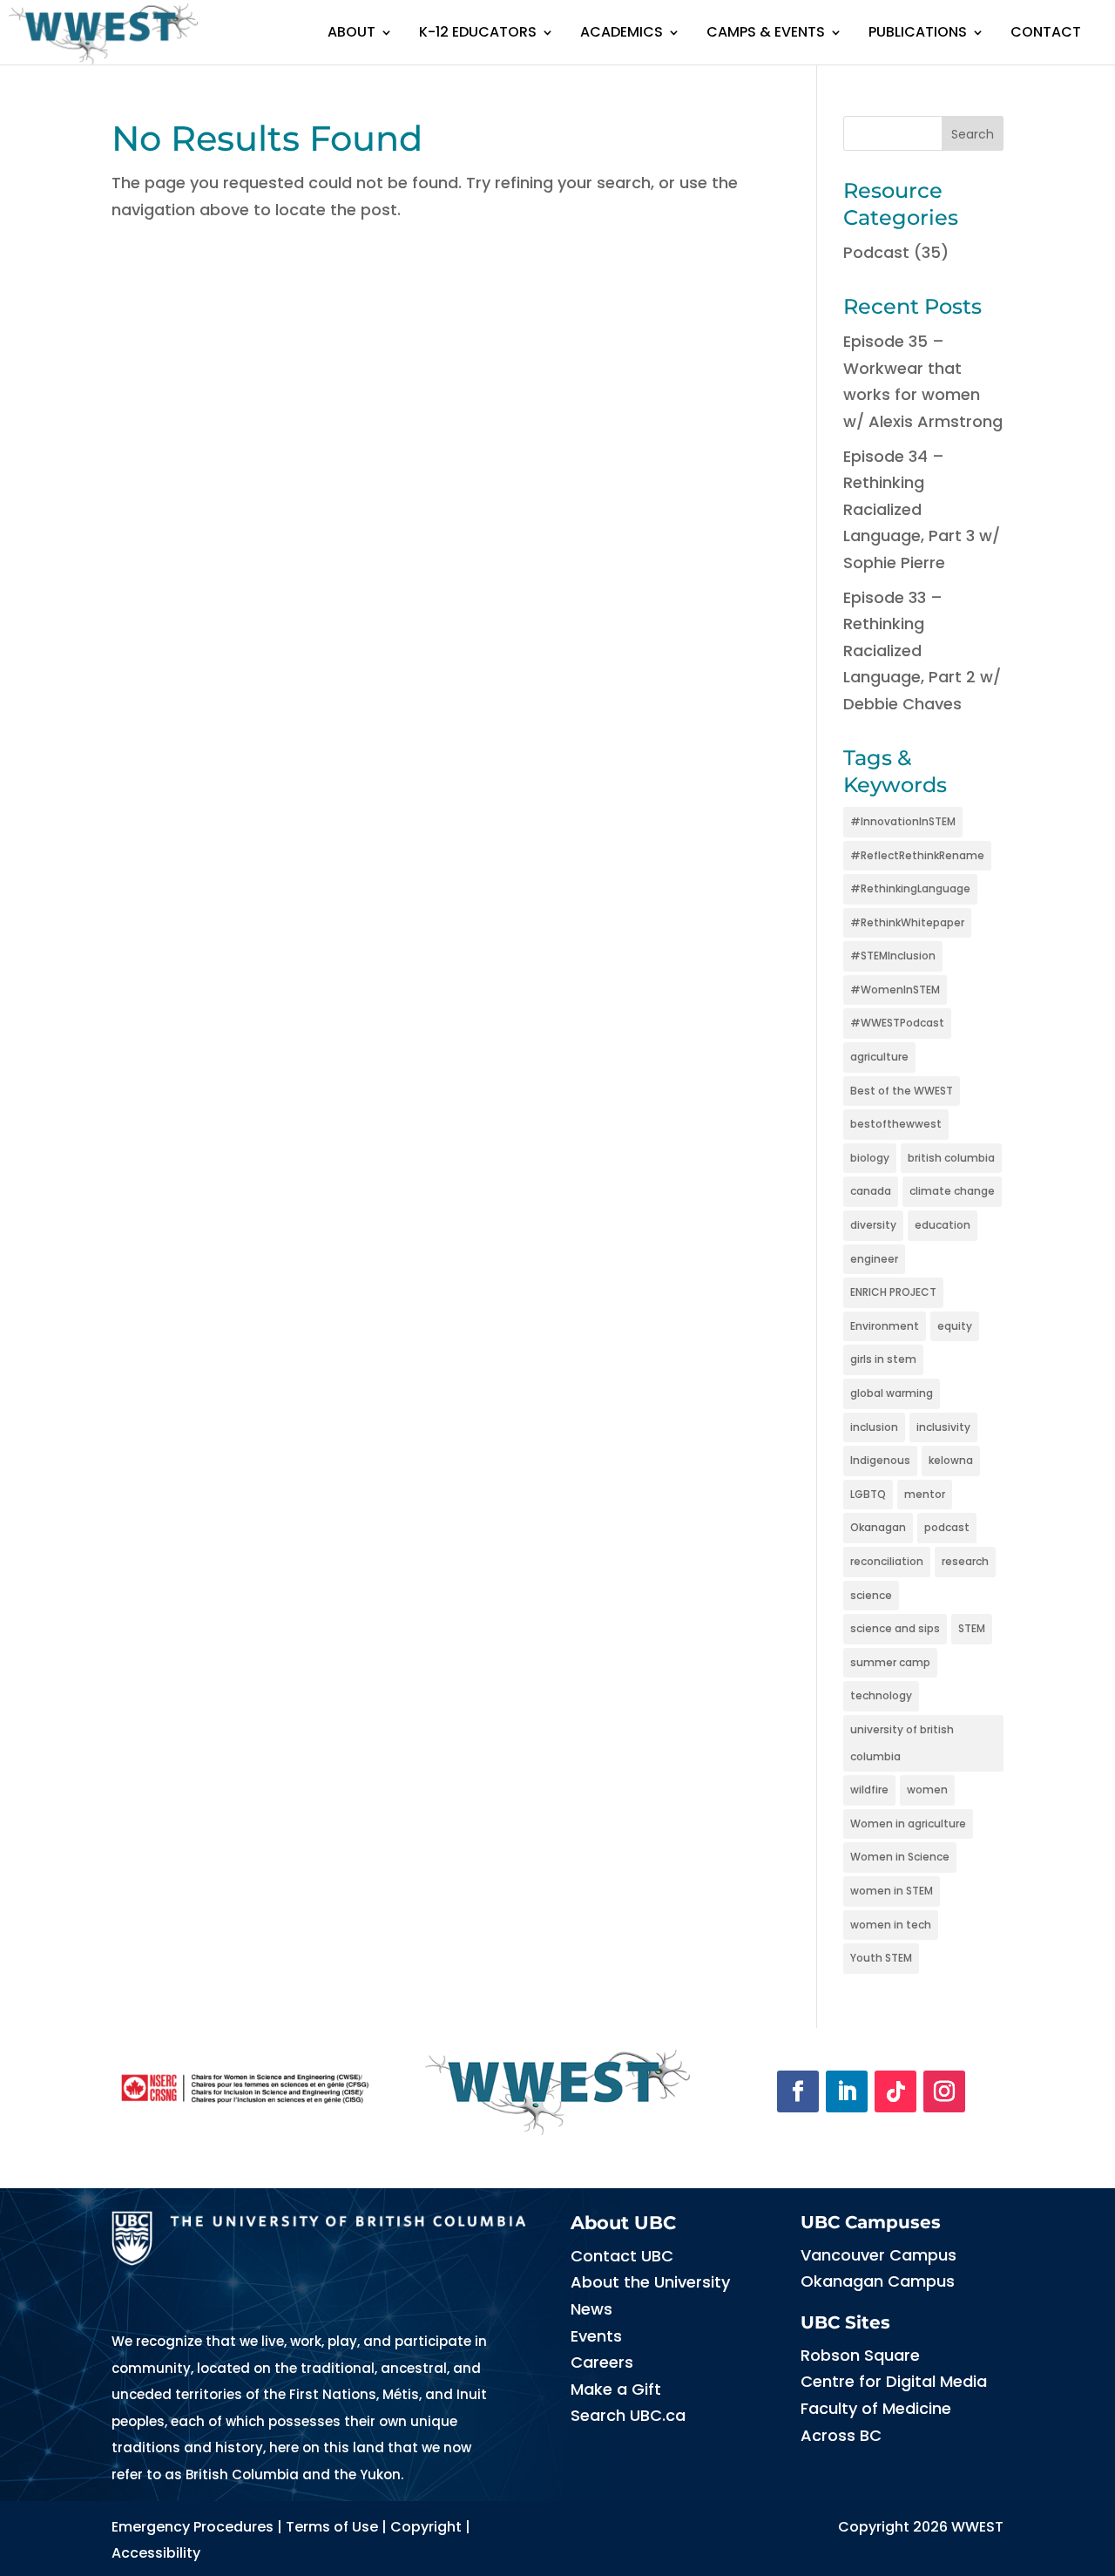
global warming (892, 1393)
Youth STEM (881, 1958)
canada (871, 1191)
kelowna (951, 1460)
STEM (972, 1628)
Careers (602, 2362)
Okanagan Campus (878, 2281)
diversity (873, 1225)
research (965, 1561)
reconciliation (887, 1561)
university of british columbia (902, 1743)
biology (870, 1158)
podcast (947, 1527)
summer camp (890, 1662)
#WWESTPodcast (897, 1023)
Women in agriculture (908, 1824)
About (351, 32)
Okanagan (878, 1527)
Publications (918, 32)
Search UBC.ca (628, 2415)
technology (881, 1695)
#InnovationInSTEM (903, 821)
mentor (925, 1494)
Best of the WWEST (902, 1091)
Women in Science (900, 1857)
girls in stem (883, 1359)
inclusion (874, 1427)
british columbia (951, 1158)
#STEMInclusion (893, 956)
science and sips (895, 1628)
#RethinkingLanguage (910, 888)
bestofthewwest (896, 1124)
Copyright (426, 2527)
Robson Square (860, 2355)
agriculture (879, 1057)
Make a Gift (616, 2389)
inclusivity (943, 1427)
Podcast (876, 252)
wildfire (869, 1790)
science (871, 1595)
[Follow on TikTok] (895, 2091)
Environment (885, 1326)
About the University (650, 2282)
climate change (952, 1191)
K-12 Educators (478, 32)
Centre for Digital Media (894, 2381)
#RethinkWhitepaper (907, 922)
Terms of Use (332, 2527)
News (591, 2309)
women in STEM (892, 1891)
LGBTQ (868, 1494)
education (943, 1225)
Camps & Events (766, 32)
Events (596, 2336)
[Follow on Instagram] (944, 2091)
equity (955, 1326)
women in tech (891, 1925)
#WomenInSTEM (895, 990)
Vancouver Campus (878, 2255)
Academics (622, 32)
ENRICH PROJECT (893, 1292)
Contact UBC (622, 2256)
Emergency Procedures (193, 2527)
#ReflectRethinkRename (917, 855)
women (927, 1790)
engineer (874, 1259)
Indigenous (880, 1460)
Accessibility (156, 2553)
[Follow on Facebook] (798, 2091)
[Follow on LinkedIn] (847, 2091)
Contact (1046, 32)
